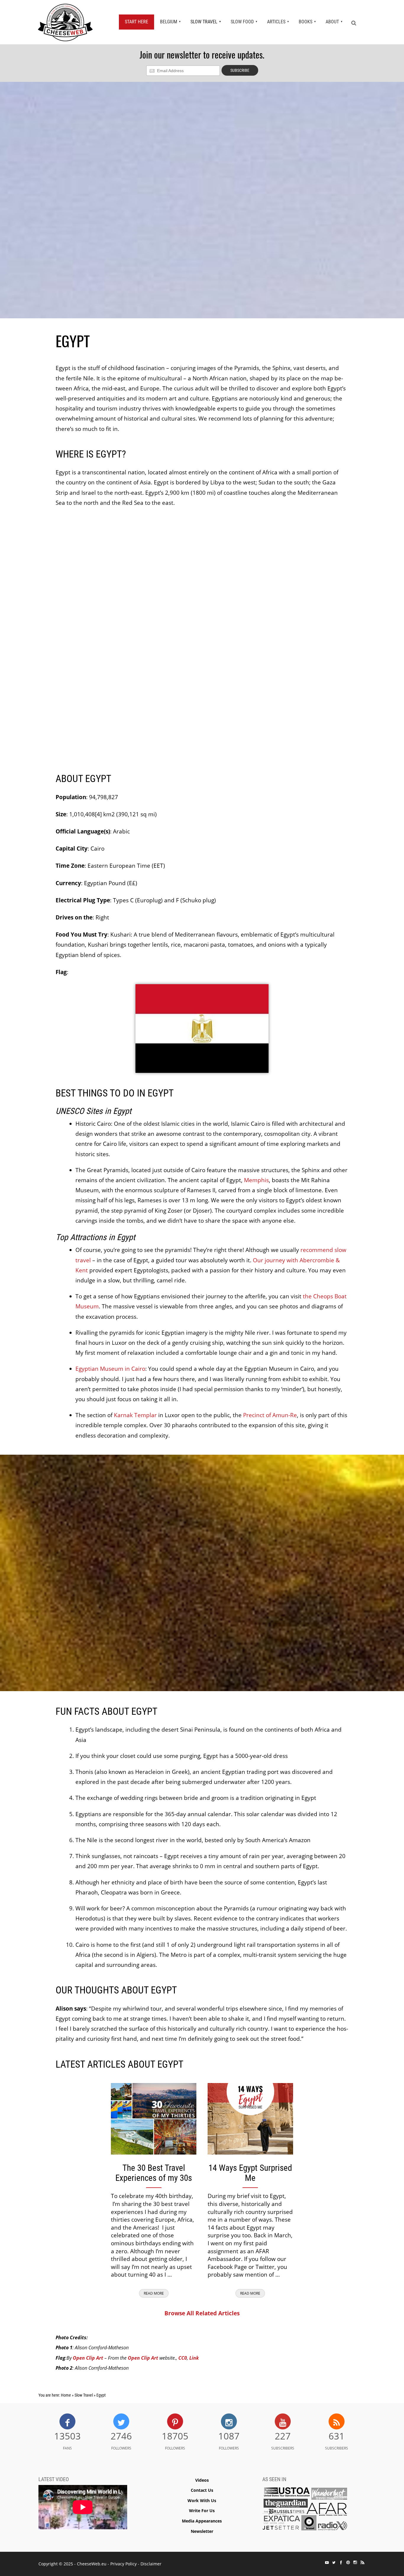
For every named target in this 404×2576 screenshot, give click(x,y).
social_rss (362, 2562)
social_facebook (341, 2562)
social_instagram (355, 2562)
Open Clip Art (88, 2358)
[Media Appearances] (305, 2511)
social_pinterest (348, 2562)
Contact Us (202, 2490)
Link (194, 2358)
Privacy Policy (123, 2564)
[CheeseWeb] (65, 22)
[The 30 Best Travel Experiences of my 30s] (154, 2118)
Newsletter (202, 2531)
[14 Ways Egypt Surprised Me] (250, 2118)
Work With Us (202, 2500)
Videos (202, 2480)
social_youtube (327, 2562)
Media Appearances (202, 2521)
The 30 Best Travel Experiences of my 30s (154, 2173)
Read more (154, 2293)
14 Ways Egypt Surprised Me (250, 2173)
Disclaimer (151, 2564)
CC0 (183, 2358)
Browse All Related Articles (202, 2313)
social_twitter (334, 2562)
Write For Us (202, 2511)
